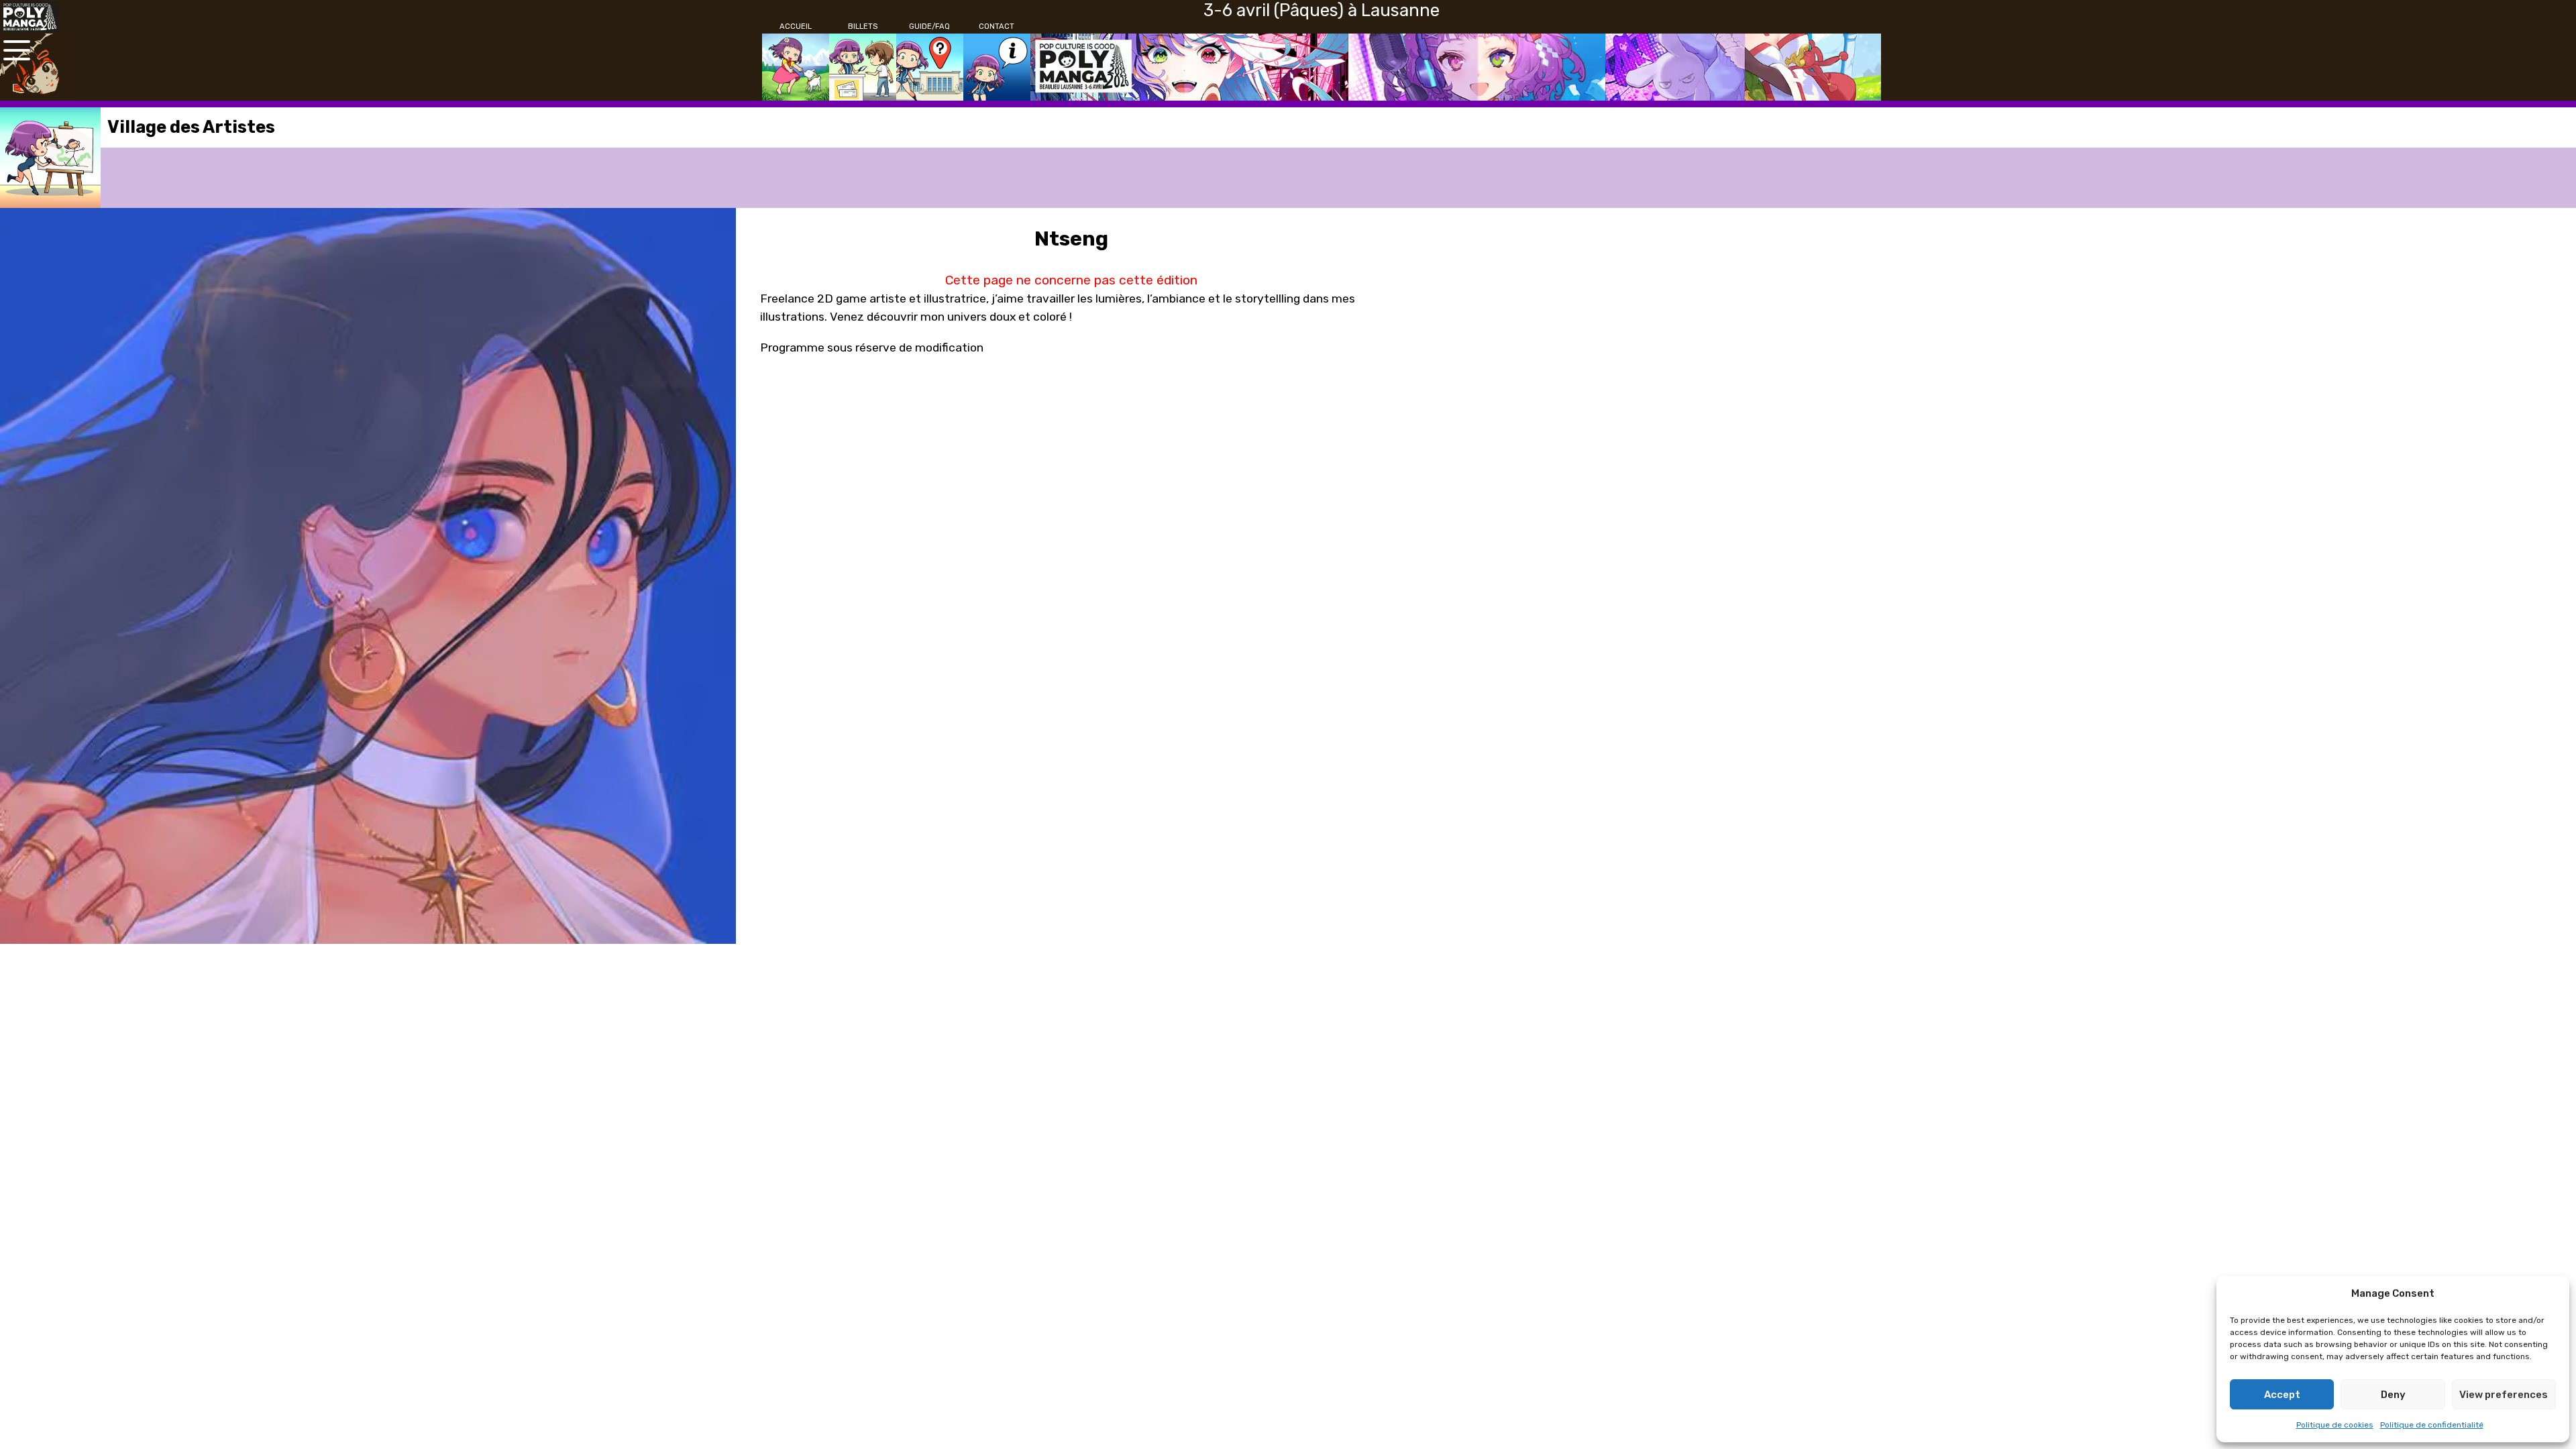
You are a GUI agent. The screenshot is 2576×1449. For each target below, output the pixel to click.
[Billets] (863, 67)
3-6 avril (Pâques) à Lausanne (1322, 10)
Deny (2393, 1395)
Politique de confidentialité (2432, 1425)
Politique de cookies (2335, 1425)
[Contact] (997, 67)
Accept (2282, 1395)
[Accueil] (796, 67)
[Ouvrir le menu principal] (17, 50)
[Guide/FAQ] (930, 67)
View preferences (2504, 1395)
